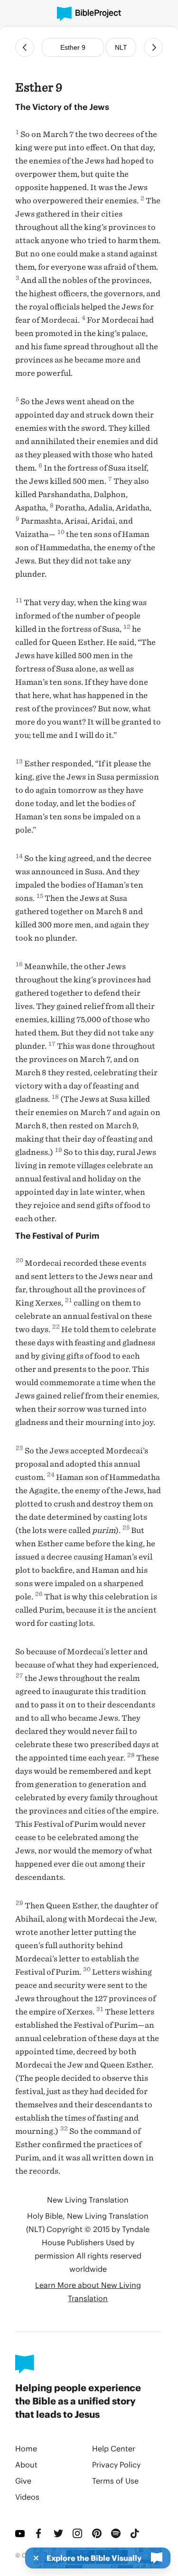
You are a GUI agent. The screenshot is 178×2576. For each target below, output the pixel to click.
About (26, 2464)
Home (26, 2448)
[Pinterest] (98, 2533)
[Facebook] (40, 2533)
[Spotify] (117, 2533)
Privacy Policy (116, 2464)
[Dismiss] (33, 2558)
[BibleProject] (89, 14)
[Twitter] (59, 2533)
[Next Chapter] (153, 47)
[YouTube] (21, 2533)
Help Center (114, 2448)
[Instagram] (78, 2533)
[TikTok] (136, 2533)
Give (23, 2481)
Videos (27, 2497)
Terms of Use (115, 2481)
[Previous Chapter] (25, 47)
